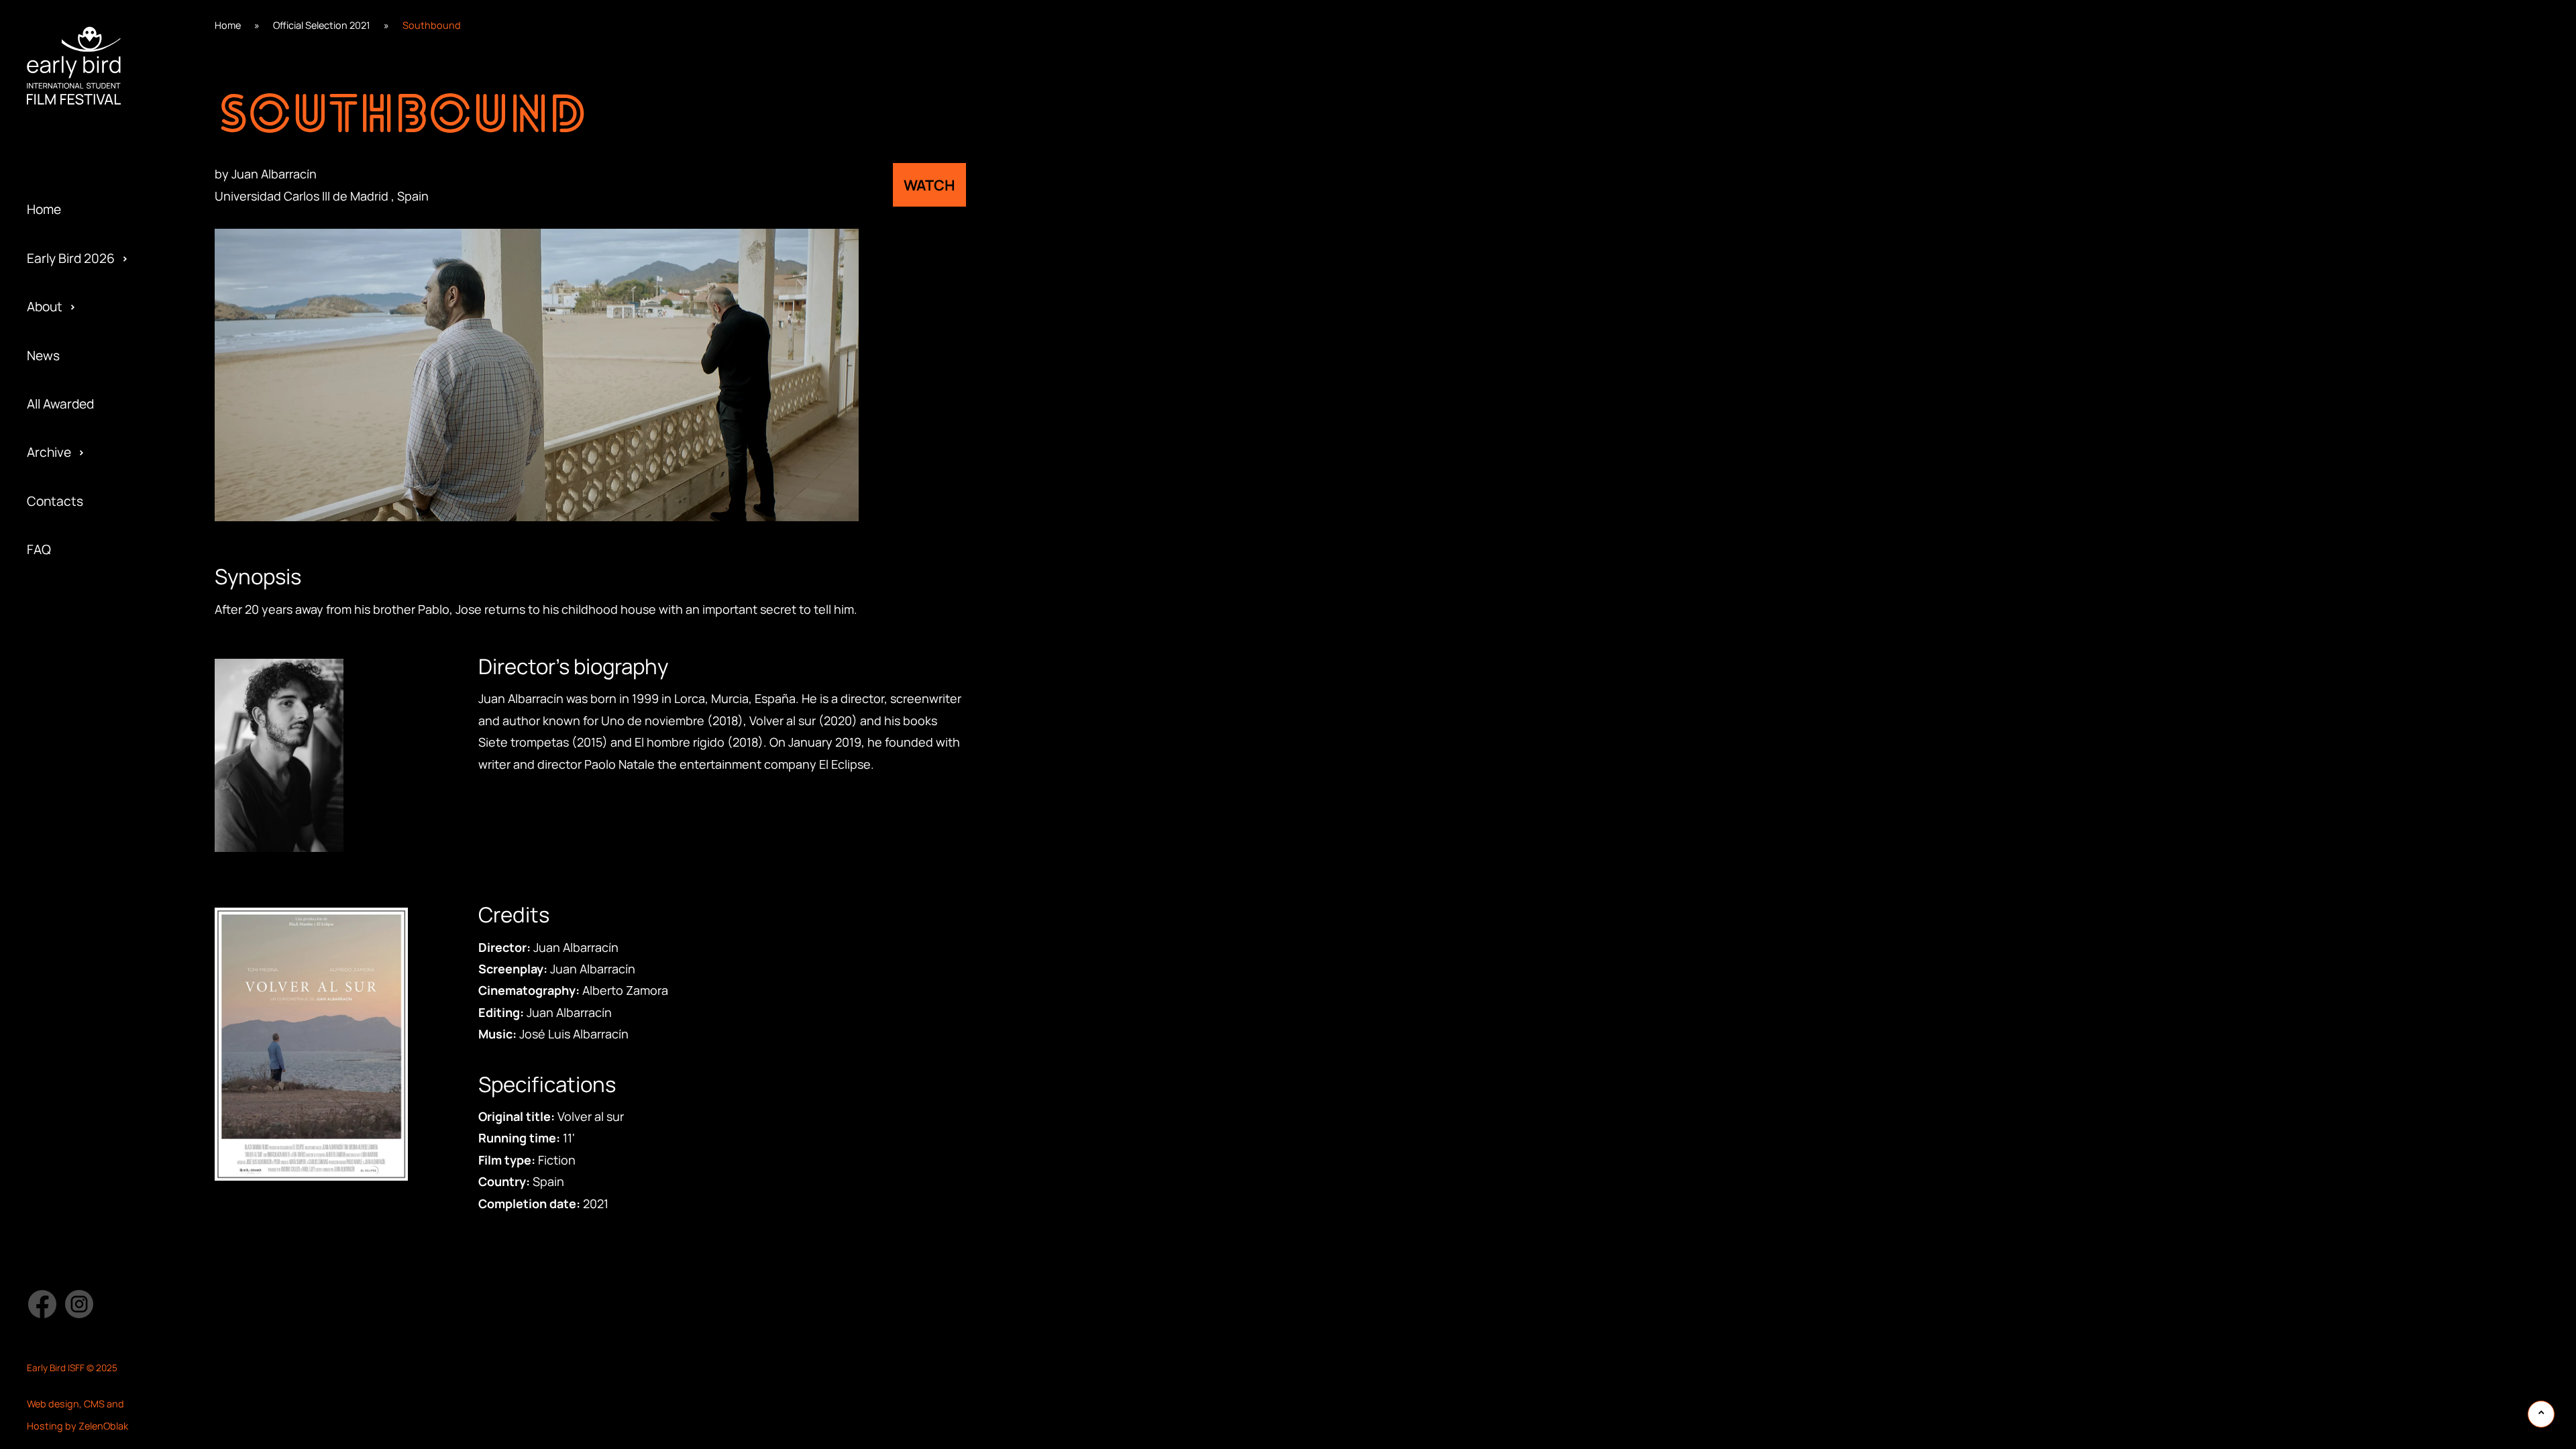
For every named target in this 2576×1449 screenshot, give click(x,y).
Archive (49, 452)
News (43, 356)
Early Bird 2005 (71, 655)
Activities (54, 170)
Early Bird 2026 (71, 258)
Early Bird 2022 (70, 170)
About (45, 307)
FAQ (39, 549)
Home (44, 209)
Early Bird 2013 (69, 607)
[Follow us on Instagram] (79, 1304)
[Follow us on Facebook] (42, 1304)
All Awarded (60, 404)
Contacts (55, 501)
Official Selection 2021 (322, 25)
